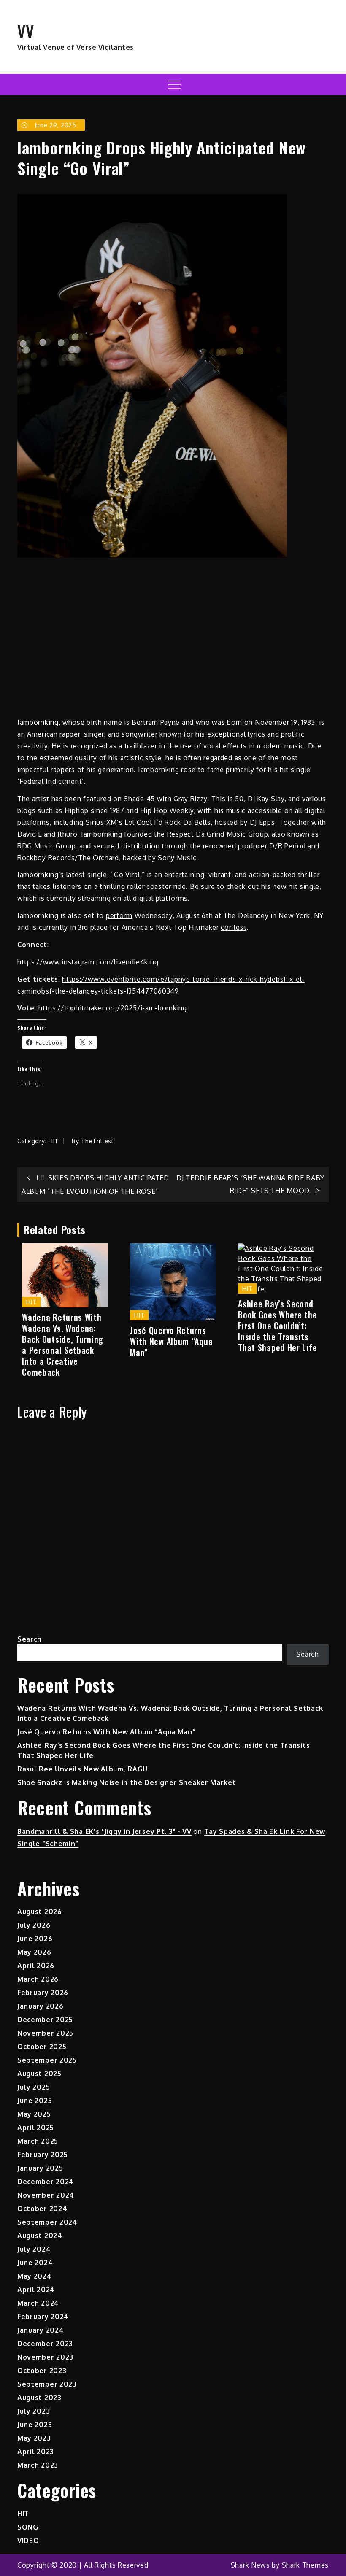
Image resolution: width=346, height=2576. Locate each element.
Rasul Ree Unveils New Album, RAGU (82, 1769)
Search (30, 1639)
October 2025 (42, 2047)
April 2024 (36, 2290)
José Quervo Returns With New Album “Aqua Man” (171, 1341)
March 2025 (38, 2141)
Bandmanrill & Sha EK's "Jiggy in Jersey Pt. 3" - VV (104, 1831)
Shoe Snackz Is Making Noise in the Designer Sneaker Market (127, 1782)
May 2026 (34, 1952)
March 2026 (38, 1979)
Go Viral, (128, 875)
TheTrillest (97, 1141)
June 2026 (35, 1939)
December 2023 (45, 2344)
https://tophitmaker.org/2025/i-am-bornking (112, 1008)
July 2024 (34, 2249)
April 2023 (36, 2452)
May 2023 (34, 2438)
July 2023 (34, 2411)
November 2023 (45, 2357)
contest (234, 927)
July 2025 (34, 2087)
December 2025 (45, 2020)
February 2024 (43, 2317)
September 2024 (47, 2222)
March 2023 (38, 2465)
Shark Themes (305, 2565)
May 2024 (35, 2276)
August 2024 (40, 2236)
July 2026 (34, 1925)
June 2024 (35, 2263)
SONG (28, 2527)
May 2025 (34, 2114)
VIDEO (28, 2541)
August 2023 (39, 2398)
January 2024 (41, 2330)
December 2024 (46, 2182)
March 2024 (38, 2303)
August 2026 (40, 1912)
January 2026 (40, 2006)
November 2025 (45, 2033)
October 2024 (42, 2209)
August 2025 (39, 2074)
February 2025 (43, 2155)
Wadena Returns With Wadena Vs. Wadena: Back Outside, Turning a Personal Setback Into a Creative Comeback (63, 1345)
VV (26, 31)
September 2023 (47, 2384)
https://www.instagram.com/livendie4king (88, 962)
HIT (54, 1141)
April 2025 (36, 2128)
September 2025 (47, 2060)
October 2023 (42, 2371)
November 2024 (46, 2195)
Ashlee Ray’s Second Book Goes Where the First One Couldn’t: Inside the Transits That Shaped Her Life (277, 1326)
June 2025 (35, 2101)
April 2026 (36, 1966)
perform (119, 915)
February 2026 (43, 1993)
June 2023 (35, 2425)
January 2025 (40, 2168)
